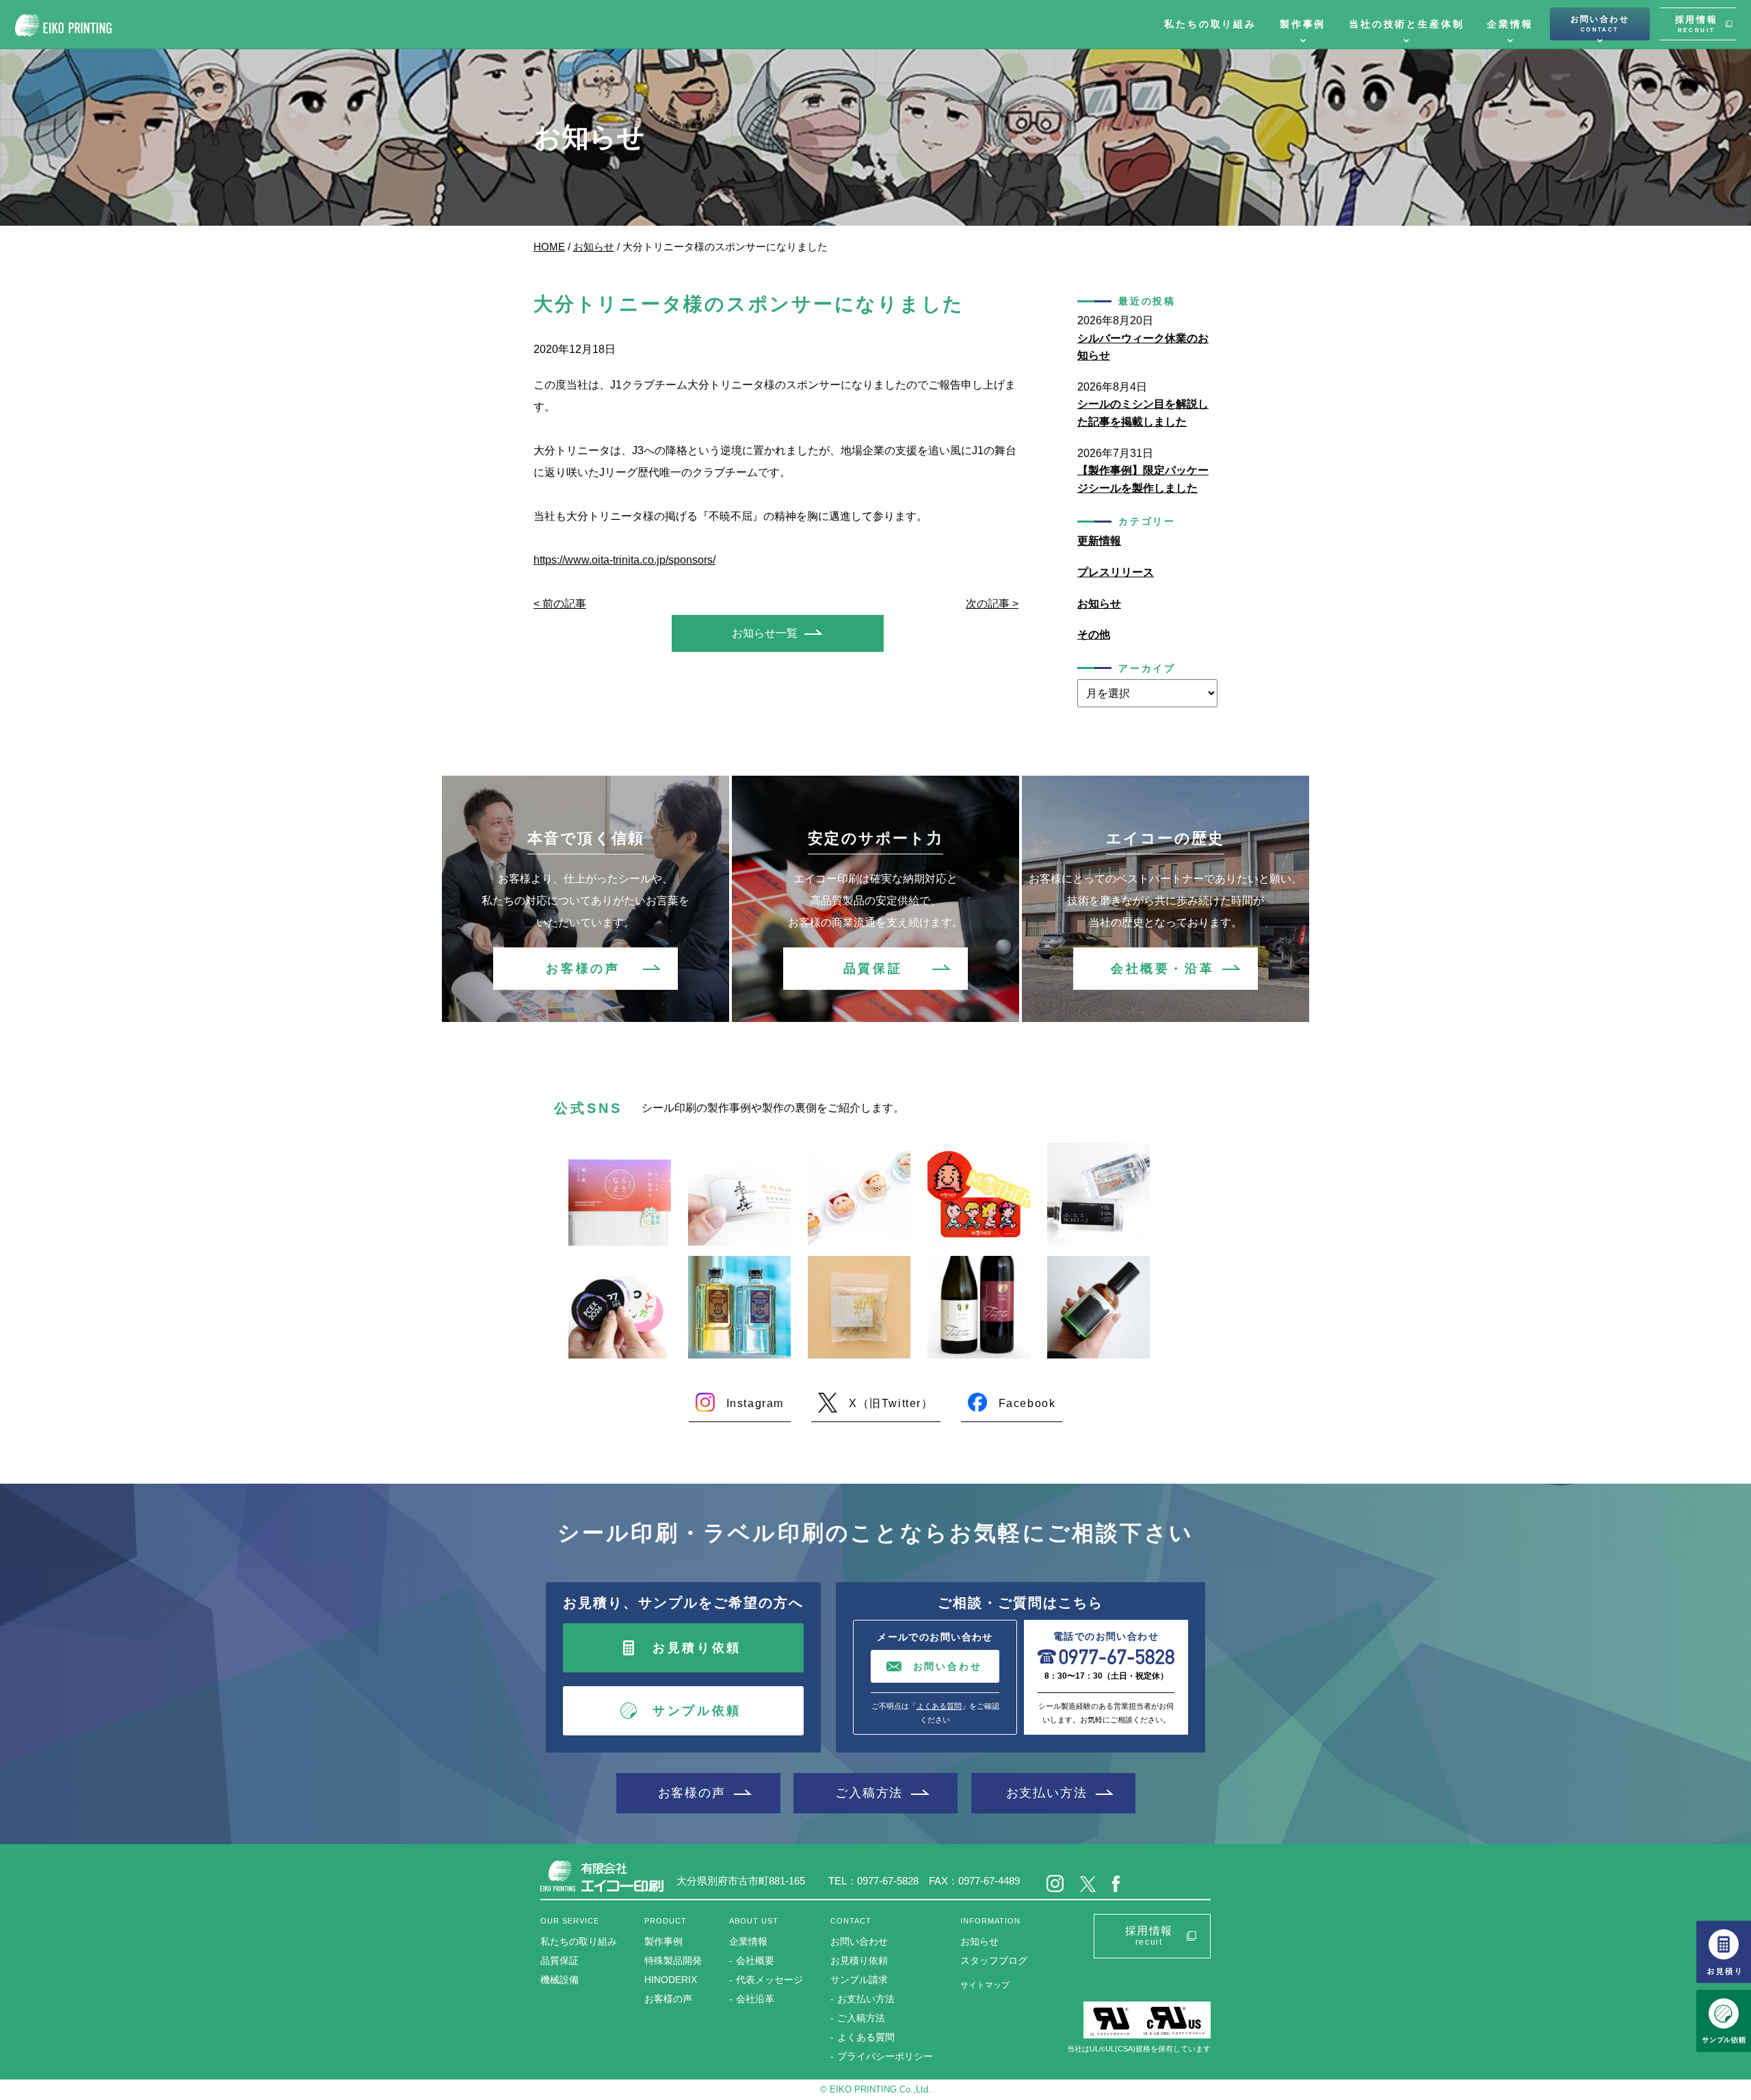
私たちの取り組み (1210, 24)
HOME (549, 247)
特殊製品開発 (673, 1960)
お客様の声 (583, 969)
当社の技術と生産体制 (1406, 24)
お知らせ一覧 (765, 633)
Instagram (755, 1403)
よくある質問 (939, 1706)
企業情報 (1510, 24)
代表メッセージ (769, 1980)
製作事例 (1303, 24)
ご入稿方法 (869, 1793)
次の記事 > (992, 604)
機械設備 (559, 1980)
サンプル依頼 (697, 1711)
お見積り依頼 (697, 1648)
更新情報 (1099, 541)
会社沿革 (755, 1999)
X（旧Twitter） (891, 1403)
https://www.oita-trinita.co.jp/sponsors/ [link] (624, 560)
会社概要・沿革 (1162, 969)
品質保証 (873, 969)
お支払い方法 (1047, 1793)
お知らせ (594, 247)
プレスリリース (1116, 572)
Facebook (1027, 1403)
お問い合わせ (1600, 24)
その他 (1094, 634)
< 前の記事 (560, 604)
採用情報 (1697, 24)
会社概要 (755, 1960)
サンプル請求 (859, 1980)
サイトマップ (985, 1985)
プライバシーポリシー (885, 2056)
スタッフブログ (994, 1960)
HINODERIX (671, 1980)
